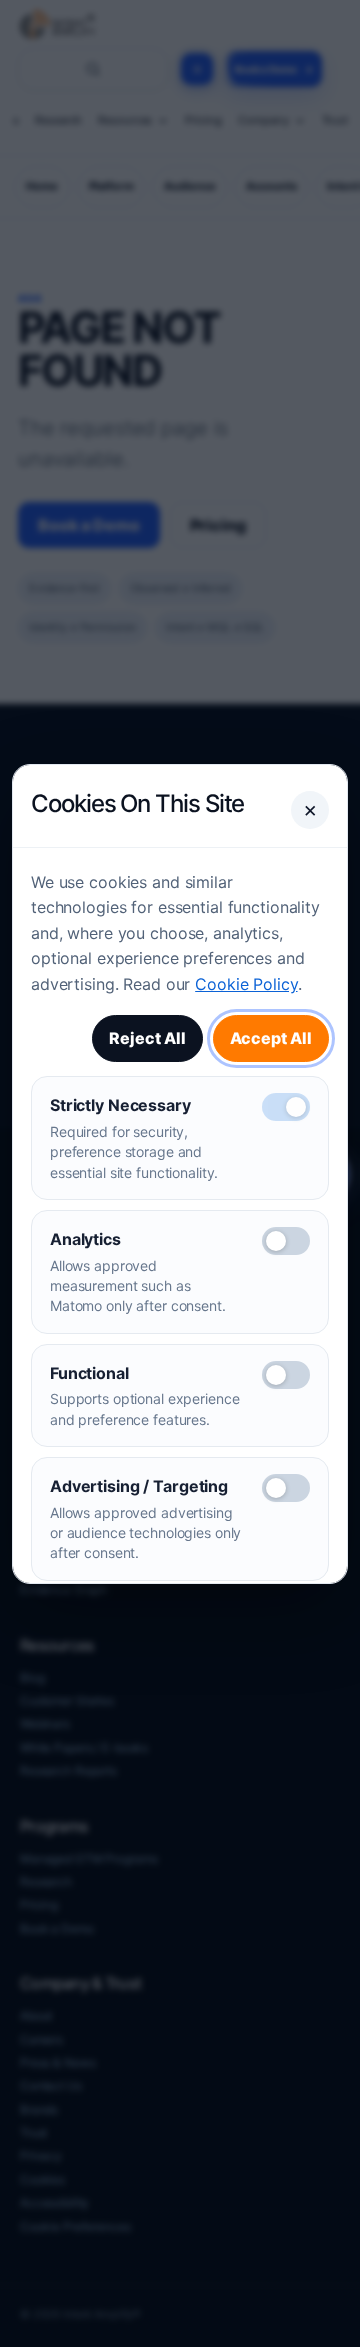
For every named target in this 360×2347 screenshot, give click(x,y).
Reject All (147, 1038)
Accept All (271, 1038)
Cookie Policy (246, 984)
